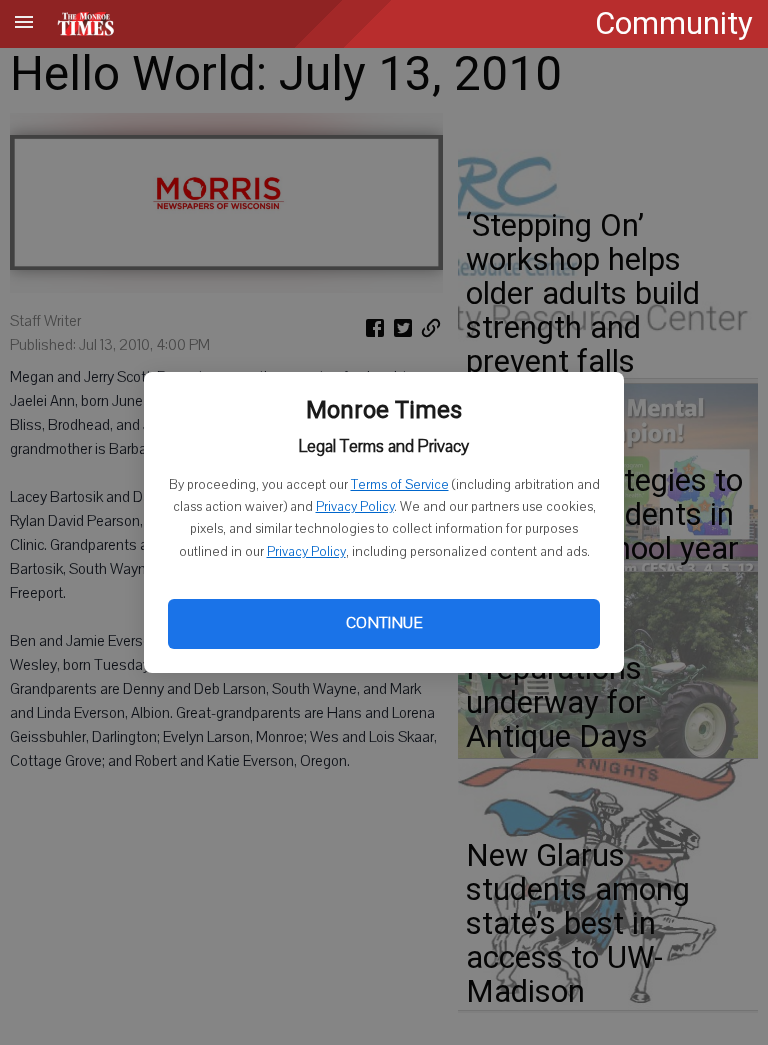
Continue (384, 623)
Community (674, 23)
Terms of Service (400, 485)
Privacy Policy (355, 507)
